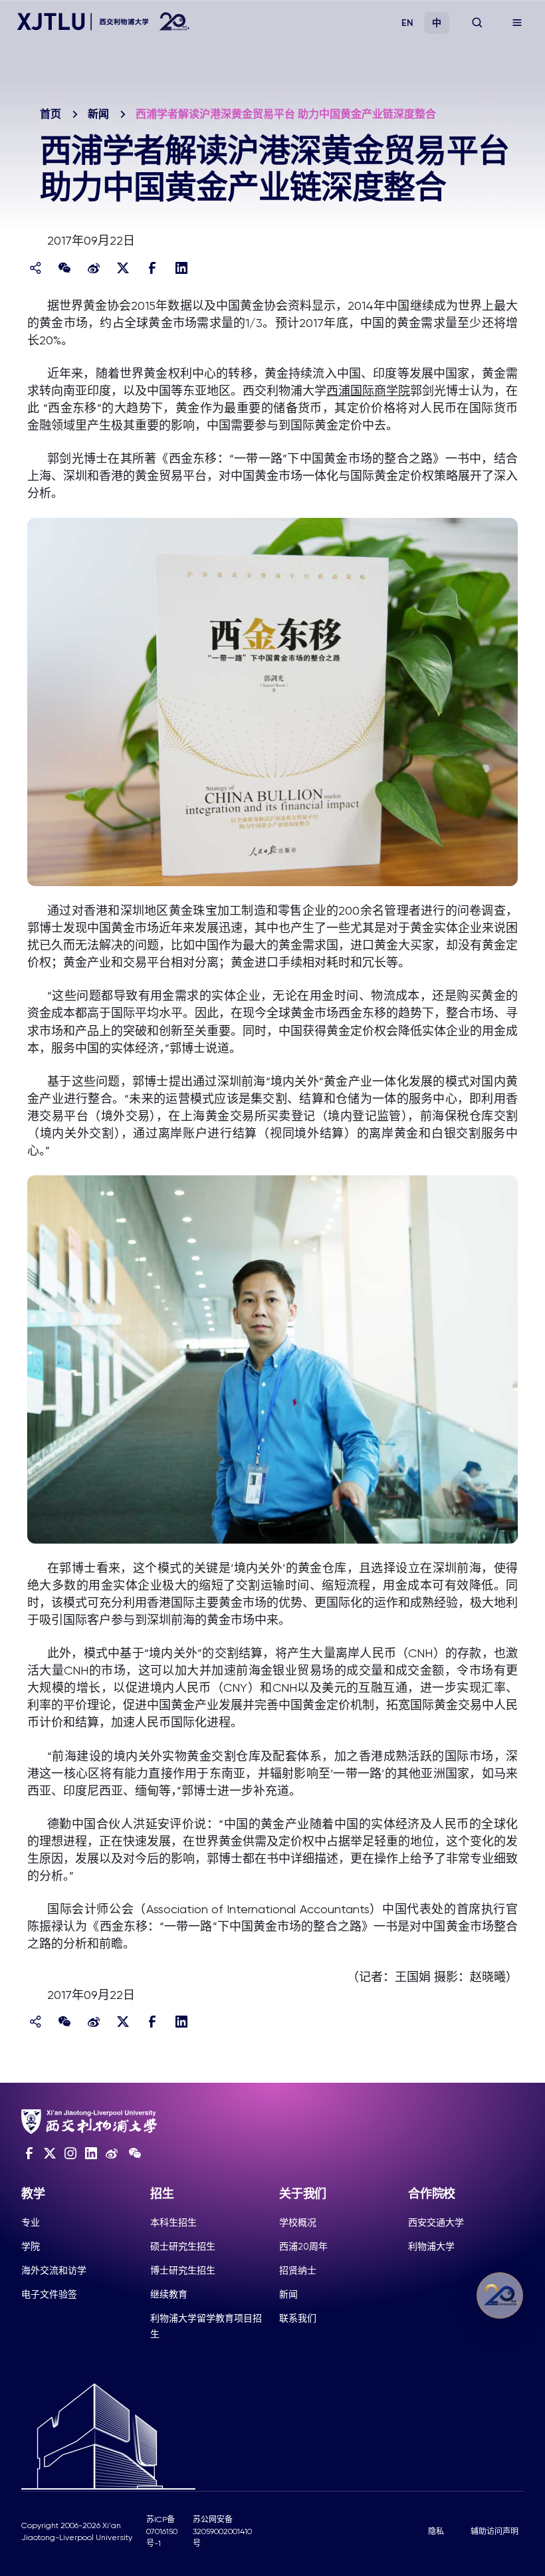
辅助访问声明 (494, 2531)
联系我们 (298, 2318)
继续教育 (169, 2294)
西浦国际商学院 (368, 391)
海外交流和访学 (54, 2270)
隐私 (436, 2531)
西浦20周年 (303, 2246)
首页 (51, 114)
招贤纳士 (298, 2270)
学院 (31, 2246)
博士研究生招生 (183, 2270)
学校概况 (298, 2222)
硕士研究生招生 (183, 2246)
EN (407, 23)
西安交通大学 (436, 2222)
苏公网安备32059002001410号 (222, 2531)
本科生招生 (173, 2222)
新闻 (98, 114)
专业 (31, 2222)
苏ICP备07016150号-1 (162, 2531)
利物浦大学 (431, 2246)
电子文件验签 (49, 2294)
